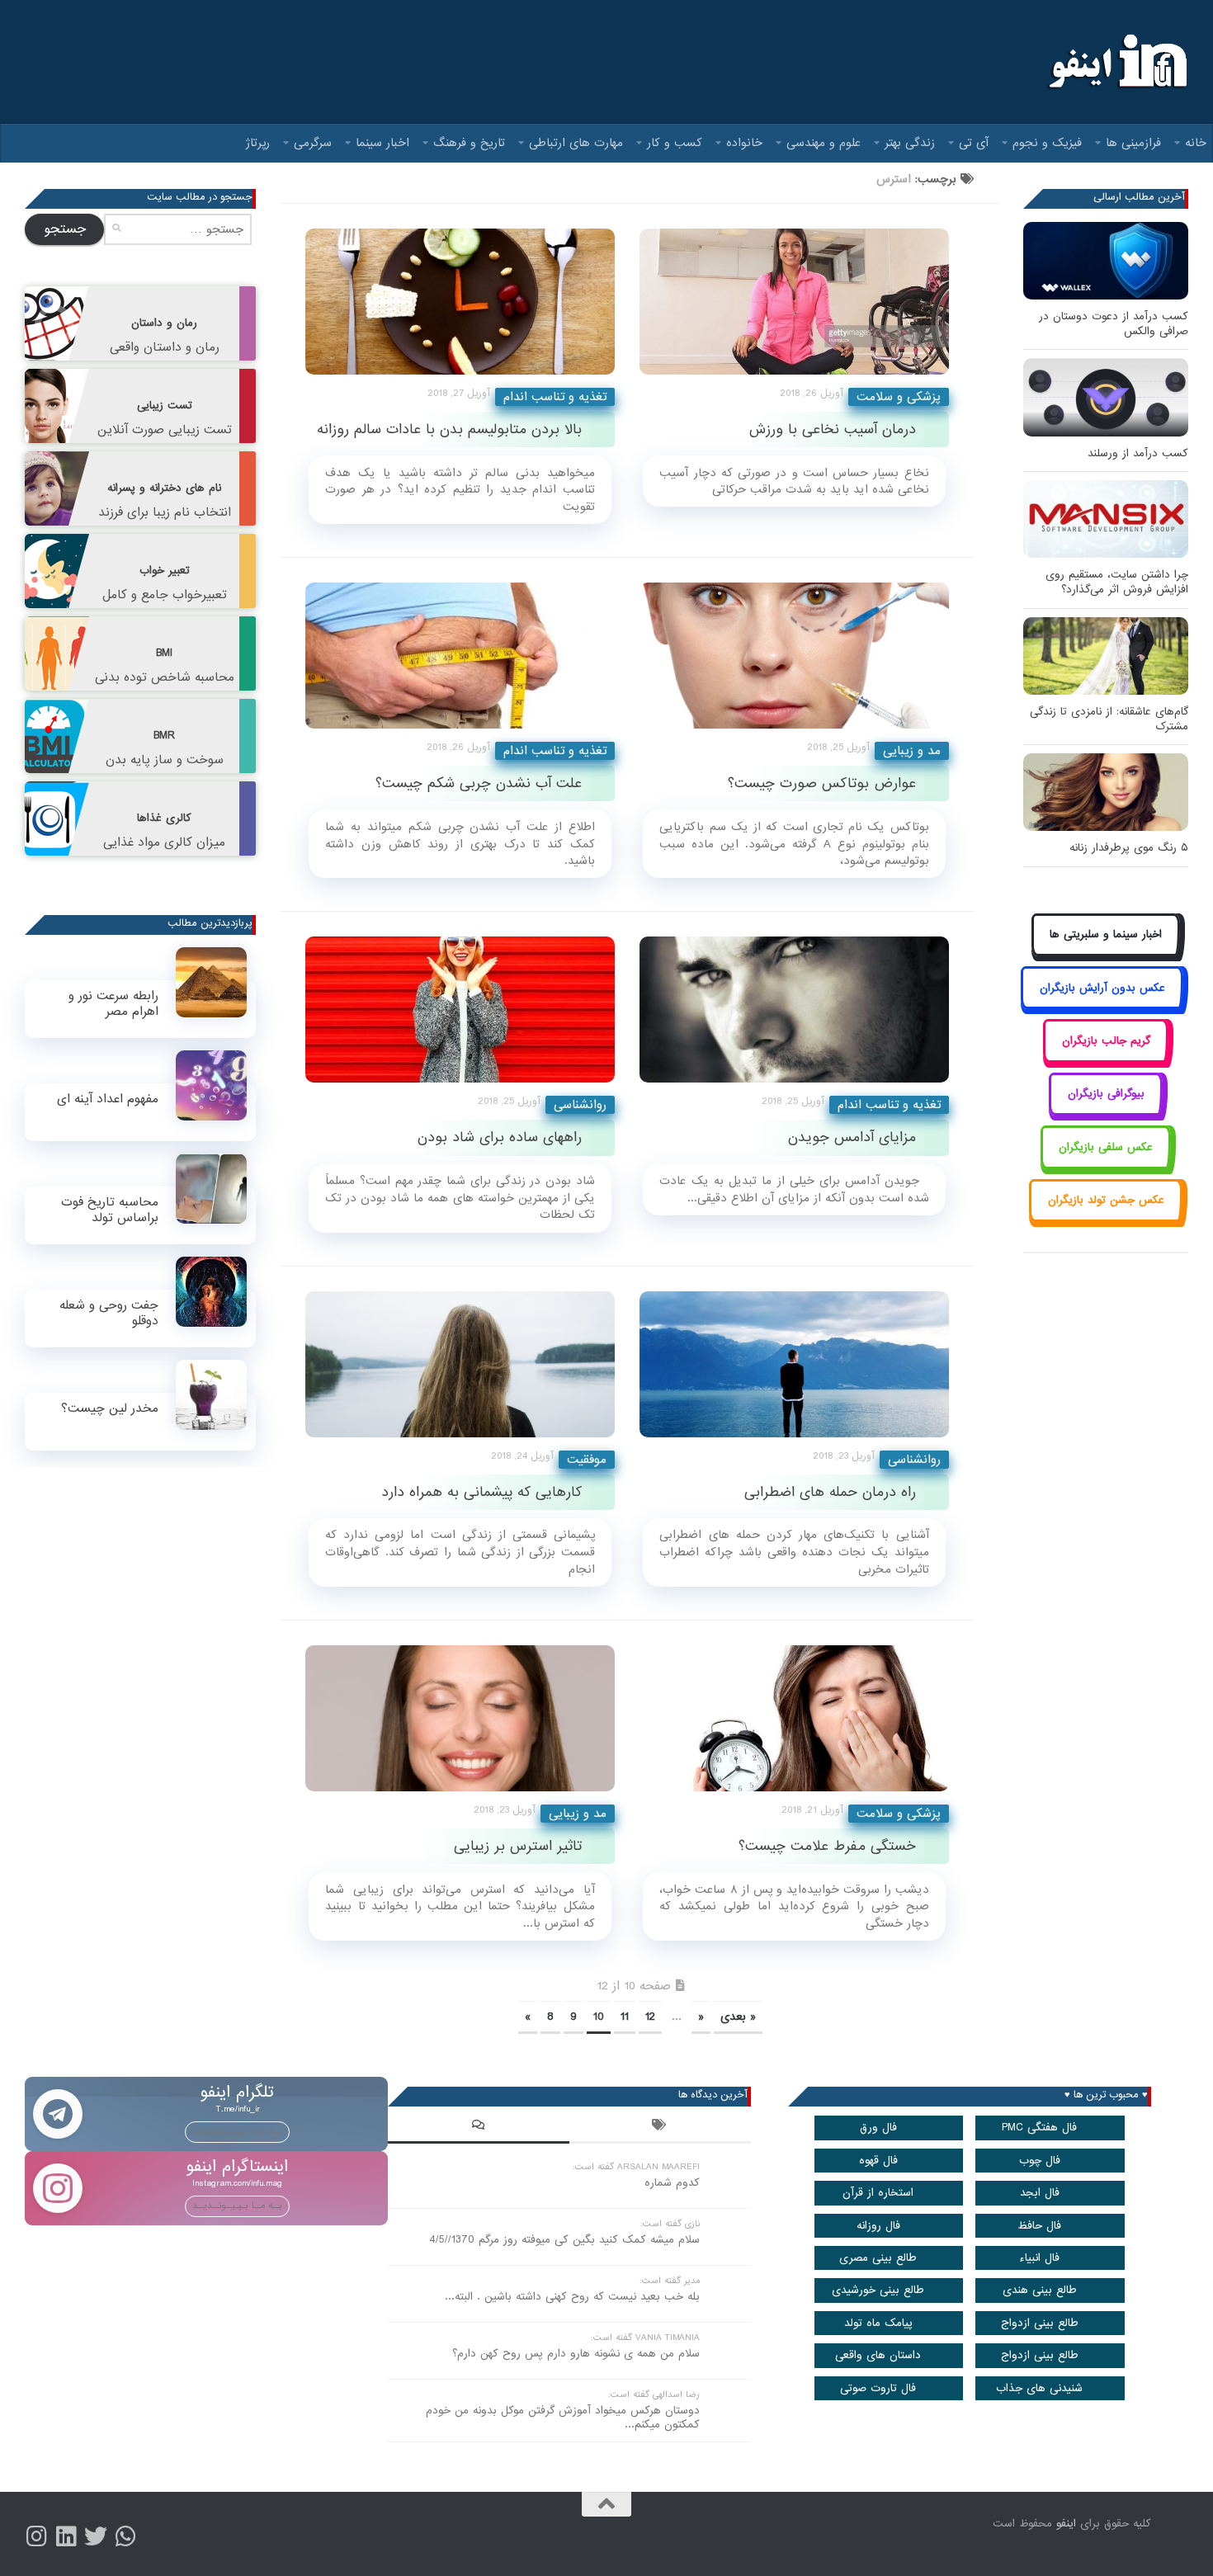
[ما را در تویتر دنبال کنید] (96, 2536)
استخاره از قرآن (878, 2193)
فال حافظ (1039, 2226)
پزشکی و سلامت (899, 397)
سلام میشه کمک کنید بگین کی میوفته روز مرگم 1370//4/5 (564, 2240)
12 (650, 2017)
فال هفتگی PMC (1039, 2128)
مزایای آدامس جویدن (852, 1137)
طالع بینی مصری (878, 2258)
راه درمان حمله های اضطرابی (830, 1492)
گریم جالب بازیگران (1106, 1041)
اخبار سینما (382, 143)
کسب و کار (675, 143)
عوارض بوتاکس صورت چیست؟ (822, 783)
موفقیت (587, 1460)
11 (625, 2017)
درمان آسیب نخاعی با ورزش (833, 429)
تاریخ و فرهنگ (469, 143)
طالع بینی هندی (1040, 2290)
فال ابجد (1040, 2193)
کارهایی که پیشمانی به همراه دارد (481, 1492)
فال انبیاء (1039, 2258)
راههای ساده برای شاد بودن (500, 1137)
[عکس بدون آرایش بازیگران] (1102, 1006)
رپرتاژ (258, 143)
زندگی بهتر (910, 143)
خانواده (744, 143)
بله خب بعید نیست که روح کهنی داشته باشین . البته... (572, 2297)
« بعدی (738, 2017)
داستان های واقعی (878, 2355)
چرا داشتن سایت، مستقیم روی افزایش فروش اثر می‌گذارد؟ (1117, 582)
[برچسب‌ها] (660, 2127)
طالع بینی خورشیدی (878, 2290)
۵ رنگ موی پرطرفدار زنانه (1129, 848)
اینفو (1066, 2524)
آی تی (974, 143)
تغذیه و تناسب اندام (555, 397)
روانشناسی (580, 1105)
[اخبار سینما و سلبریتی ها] (1106, 953)
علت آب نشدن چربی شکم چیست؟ (479, 783)
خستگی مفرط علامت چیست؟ (827, 1846)
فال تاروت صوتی (878, 2388)
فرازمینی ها (1133, 143)
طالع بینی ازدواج (1040, 2323)
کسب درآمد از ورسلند (1138, 453)
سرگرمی (313, 143)
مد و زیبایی (912, 751)
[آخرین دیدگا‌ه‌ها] (479, 2127)
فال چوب (1040, 2161)
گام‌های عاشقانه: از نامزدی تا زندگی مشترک (1109, 719)
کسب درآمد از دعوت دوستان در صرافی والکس (1114, 324)
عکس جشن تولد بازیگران (1106, 1200)
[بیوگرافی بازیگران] (1106, 1113)
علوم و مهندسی (824, 143)
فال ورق (878, 2128)
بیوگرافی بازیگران (1106, 1094)
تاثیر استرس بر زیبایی (518, 1846)
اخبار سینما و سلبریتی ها (1106, 934)
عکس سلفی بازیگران (1106, 1147)
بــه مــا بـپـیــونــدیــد (237, 2131)
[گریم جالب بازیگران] (1106, 1059)
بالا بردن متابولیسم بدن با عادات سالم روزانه (449, 429)
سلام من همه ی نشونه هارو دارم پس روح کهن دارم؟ (576, 2354)
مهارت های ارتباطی (576, 143)
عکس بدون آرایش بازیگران (1102, 988)
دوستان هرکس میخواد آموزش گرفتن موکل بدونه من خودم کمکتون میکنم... (563, 2418)
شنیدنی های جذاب (1039, 2388)
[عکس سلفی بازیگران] (1106, 1165)
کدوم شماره (672, 2183)
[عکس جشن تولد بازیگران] (1106, 1219)
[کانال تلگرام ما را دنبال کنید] (125, 2536)
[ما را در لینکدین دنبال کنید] (66, 2536)
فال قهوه (878, 2161)
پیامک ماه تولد (878, 2323)
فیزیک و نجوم (1047, 143)
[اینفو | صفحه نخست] (1116, 62)
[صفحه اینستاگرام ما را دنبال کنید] (36, 2536)
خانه (1196, 143)
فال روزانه (878, 2226)
